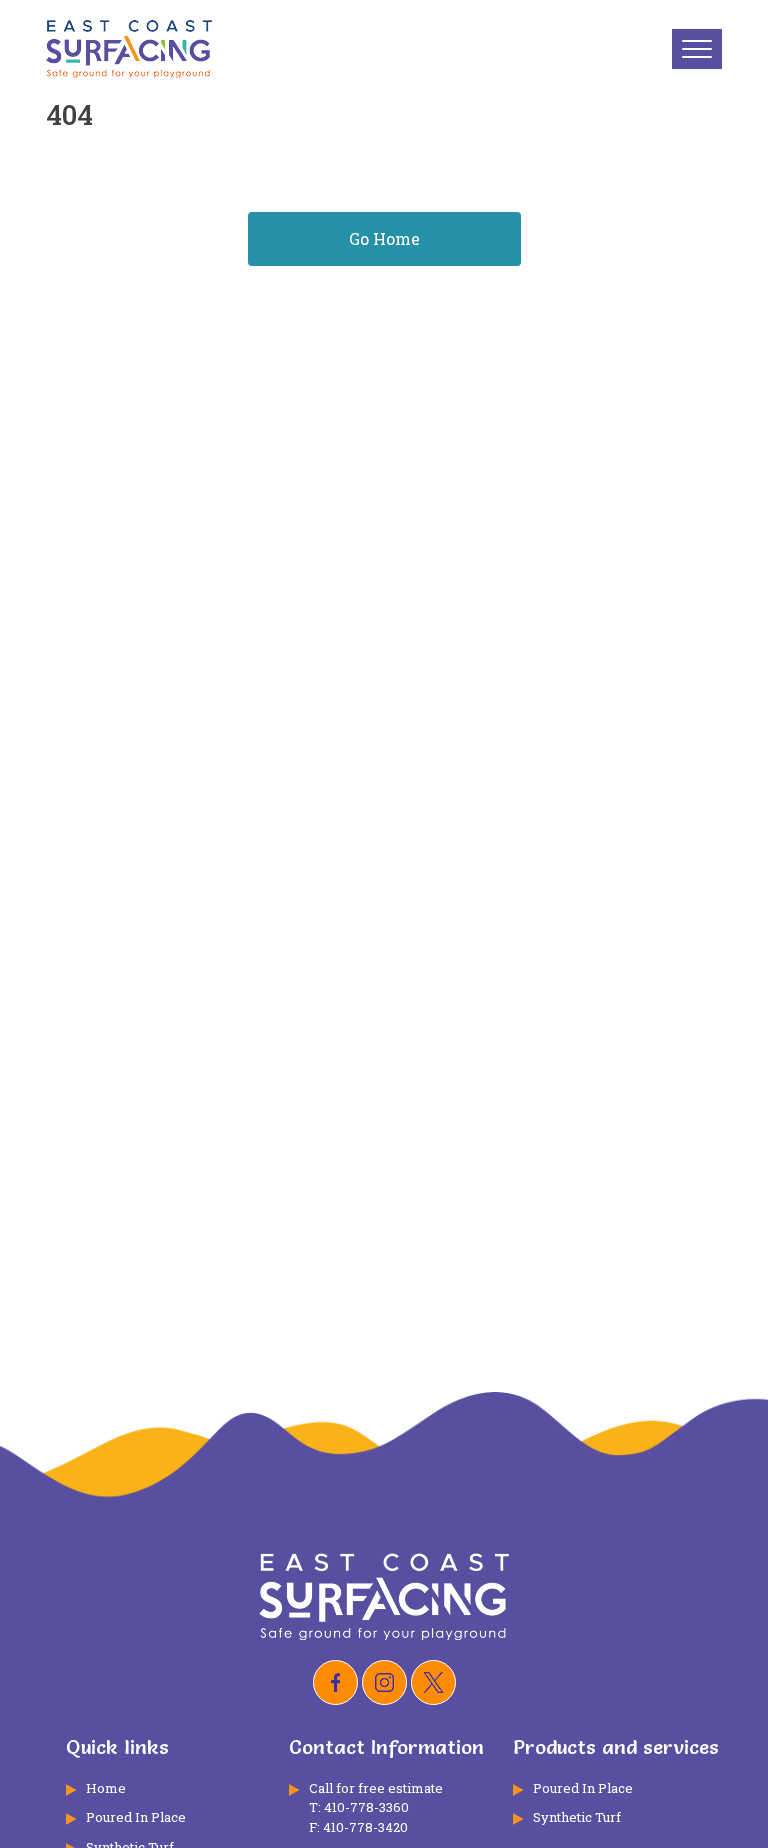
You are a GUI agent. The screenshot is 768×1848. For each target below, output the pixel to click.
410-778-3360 (366, 1807)
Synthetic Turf (577, 1817)
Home (106, 1788)
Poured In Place (136, 1817)
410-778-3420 (365, 1827)
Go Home (384, 238)
